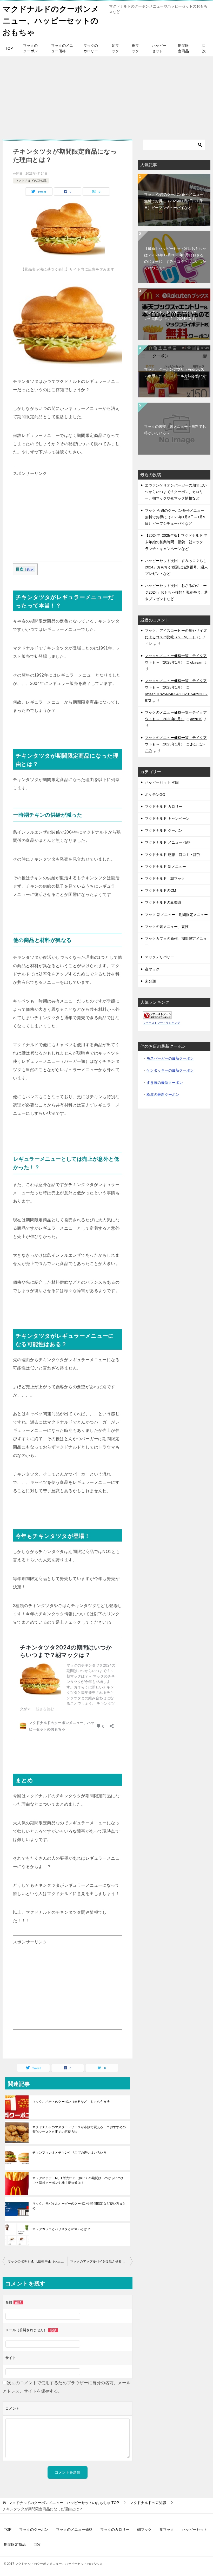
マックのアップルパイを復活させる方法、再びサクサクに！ (101, 2262)
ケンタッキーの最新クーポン (170, 1070)
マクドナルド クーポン (164, 830)
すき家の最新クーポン (165, 1083)
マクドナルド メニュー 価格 (168, 842)
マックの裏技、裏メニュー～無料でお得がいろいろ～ (175, 430)
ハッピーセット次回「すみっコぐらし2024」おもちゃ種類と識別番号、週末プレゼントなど (176, 567)
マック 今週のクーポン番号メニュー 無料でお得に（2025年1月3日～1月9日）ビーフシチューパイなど (174, 201)
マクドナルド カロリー (164, 807)
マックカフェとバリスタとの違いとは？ (61, 2229)
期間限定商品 (183, 48)
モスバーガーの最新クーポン (170, 1058)
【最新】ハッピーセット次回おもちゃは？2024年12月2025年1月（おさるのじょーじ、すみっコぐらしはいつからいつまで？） (175, 258)
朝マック (115, 48)
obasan (196, 662)
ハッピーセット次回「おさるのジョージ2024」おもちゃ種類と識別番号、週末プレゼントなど (176, 592)
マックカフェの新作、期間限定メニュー (176, 942)
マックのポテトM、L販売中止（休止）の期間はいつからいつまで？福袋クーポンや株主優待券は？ (78, 2180)
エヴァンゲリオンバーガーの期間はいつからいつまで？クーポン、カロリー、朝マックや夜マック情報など (176, 492)
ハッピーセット (159, 48)
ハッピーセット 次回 (162, 782)
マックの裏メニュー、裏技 (167, 927)
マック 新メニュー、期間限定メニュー (176, 915)
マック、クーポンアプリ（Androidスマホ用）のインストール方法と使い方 (175, 373)
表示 (30, 569)
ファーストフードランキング (161, 1023)
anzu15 (196, 719)
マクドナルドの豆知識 (31, 181)
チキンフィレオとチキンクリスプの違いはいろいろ (69, 2153)
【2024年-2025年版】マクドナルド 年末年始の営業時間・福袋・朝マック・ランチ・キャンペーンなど (176, 542)
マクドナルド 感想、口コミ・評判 (173, 855)
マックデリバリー (159, 957)
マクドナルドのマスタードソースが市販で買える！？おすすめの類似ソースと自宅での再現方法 (79, 2129)
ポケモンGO (155, 795)
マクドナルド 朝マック (165, 879)
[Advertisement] (106, 95)
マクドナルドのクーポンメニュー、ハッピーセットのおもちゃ (51, 21)
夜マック (135, 48)
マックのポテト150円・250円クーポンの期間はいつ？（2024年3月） (174, 315)
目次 (204, 48)
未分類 (150, 981)
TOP (9, 48)
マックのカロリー (91, 48)
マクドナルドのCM (161, 890)
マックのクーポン (30, 48)
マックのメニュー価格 (62, 48)
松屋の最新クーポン (163, 1094)
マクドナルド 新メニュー (165, 867)
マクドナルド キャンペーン (167, 818)
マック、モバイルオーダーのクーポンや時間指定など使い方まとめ (79, 2206)
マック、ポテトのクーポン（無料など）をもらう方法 (71, 2102)
